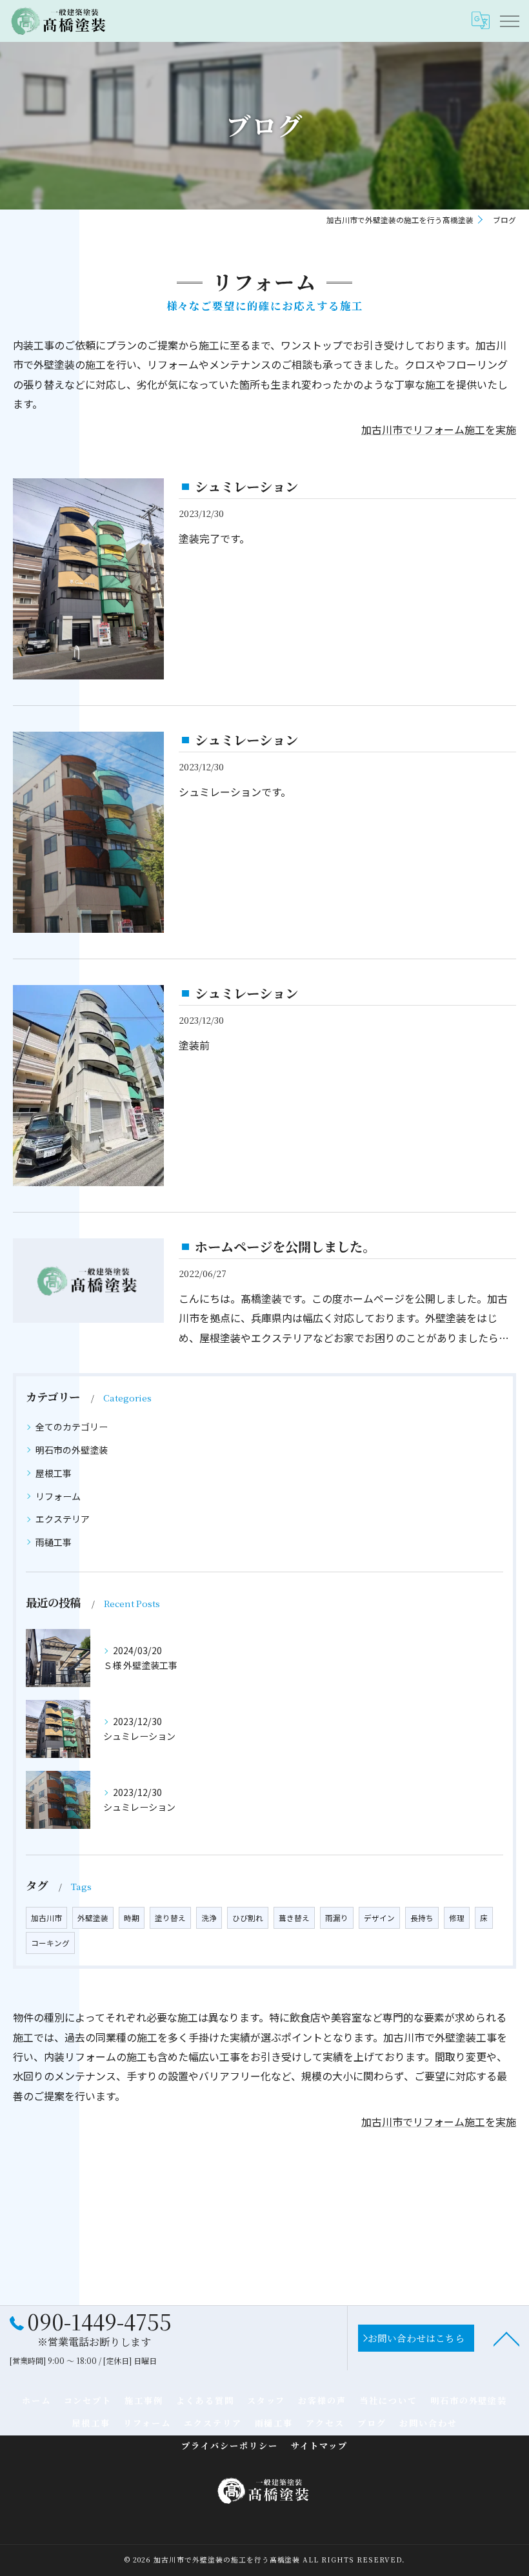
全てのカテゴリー (72, 1427)
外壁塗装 (93, 1918)
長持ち (422, 1918)
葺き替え (294, 1918)
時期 (132, 1918)
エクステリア (63, 1519)
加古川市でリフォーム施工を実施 (439, 429)
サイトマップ (319, 2445)
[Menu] (509, 21)
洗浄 (209, 1918)
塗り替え (170, 1918)
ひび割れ (248, 1918)
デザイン (379, 1918)
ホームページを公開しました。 (285, 1246)
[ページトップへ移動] (506, 2338)
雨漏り (337, 1918)
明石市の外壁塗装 (72, 1450)
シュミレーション (246, 486)
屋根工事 (54, 1473)
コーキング (50, 1943)
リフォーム (58, 1496)
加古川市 (46, 1918)
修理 (457, 1918)
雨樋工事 (54, 1542)
